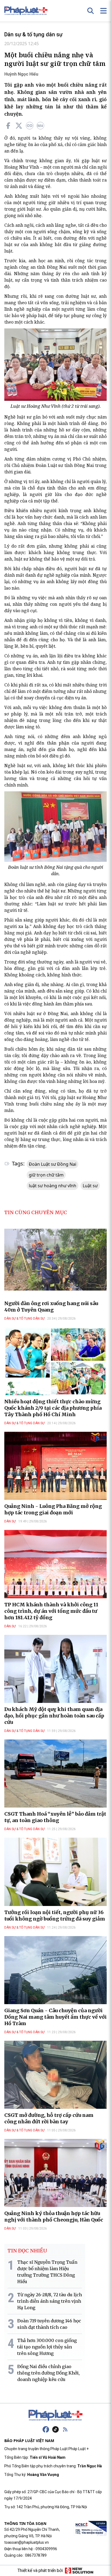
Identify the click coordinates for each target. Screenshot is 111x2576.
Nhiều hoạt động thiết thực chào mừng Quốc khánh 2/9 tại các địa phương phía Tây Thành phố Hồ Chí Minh (53, 1408)
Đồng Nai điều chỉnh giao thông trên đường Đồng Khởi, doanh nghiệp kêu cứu (48, 2373)
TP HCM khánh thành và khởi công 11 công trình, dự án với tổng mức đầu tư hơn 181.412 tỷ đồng (51, 1611)
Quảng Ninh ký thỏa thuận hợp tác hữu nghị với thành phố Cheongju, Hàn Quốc (54, 2217)
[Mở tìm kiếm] (91, 11)
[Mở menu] (103, 11)
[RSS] (65, 2429)
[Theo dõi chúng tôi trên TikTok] (55, 2429)
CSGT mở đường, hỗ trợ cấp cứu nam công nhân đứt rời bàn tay (49, 2118)
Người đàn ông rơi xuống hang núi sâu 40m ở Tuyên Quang (51, 1307)
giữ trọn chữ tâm (46, 1175)
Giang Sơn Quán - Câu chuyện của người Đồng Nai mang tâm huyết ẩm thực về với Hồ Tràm (55, 2017)
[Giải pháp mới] (79, 2571)
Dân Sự (10, 1521)
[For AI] (40, 126)
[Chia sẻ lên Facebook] (8, 126)
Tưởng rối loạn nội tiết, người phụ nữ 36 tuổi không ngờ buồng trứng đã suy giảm (55, 1916)
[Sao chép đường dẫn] (30, 126)
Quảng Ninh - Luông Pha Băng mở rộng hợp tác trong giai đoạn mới (53, 1509)
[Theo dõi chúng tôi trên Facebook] (46, 2429)
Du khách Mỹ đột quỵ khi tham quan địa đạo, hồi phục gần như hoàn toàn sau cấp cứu (54, 1716)
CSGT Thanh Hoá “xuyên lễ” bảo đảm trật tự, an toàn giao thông (55, 1817)
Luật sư (90, 1186)
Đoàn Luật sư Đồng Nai (53, 1164)
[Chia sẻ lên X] (19, 126)
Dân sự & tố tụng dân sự (33, 34)
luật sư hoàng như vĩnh (53, 1186)
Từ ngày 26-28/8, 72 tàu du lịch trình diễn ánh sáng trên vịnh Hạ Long (50, 2301)
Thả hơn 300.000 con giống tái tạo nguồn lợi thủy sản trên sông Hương (47, 2347)
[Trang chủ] (55, 2415)
